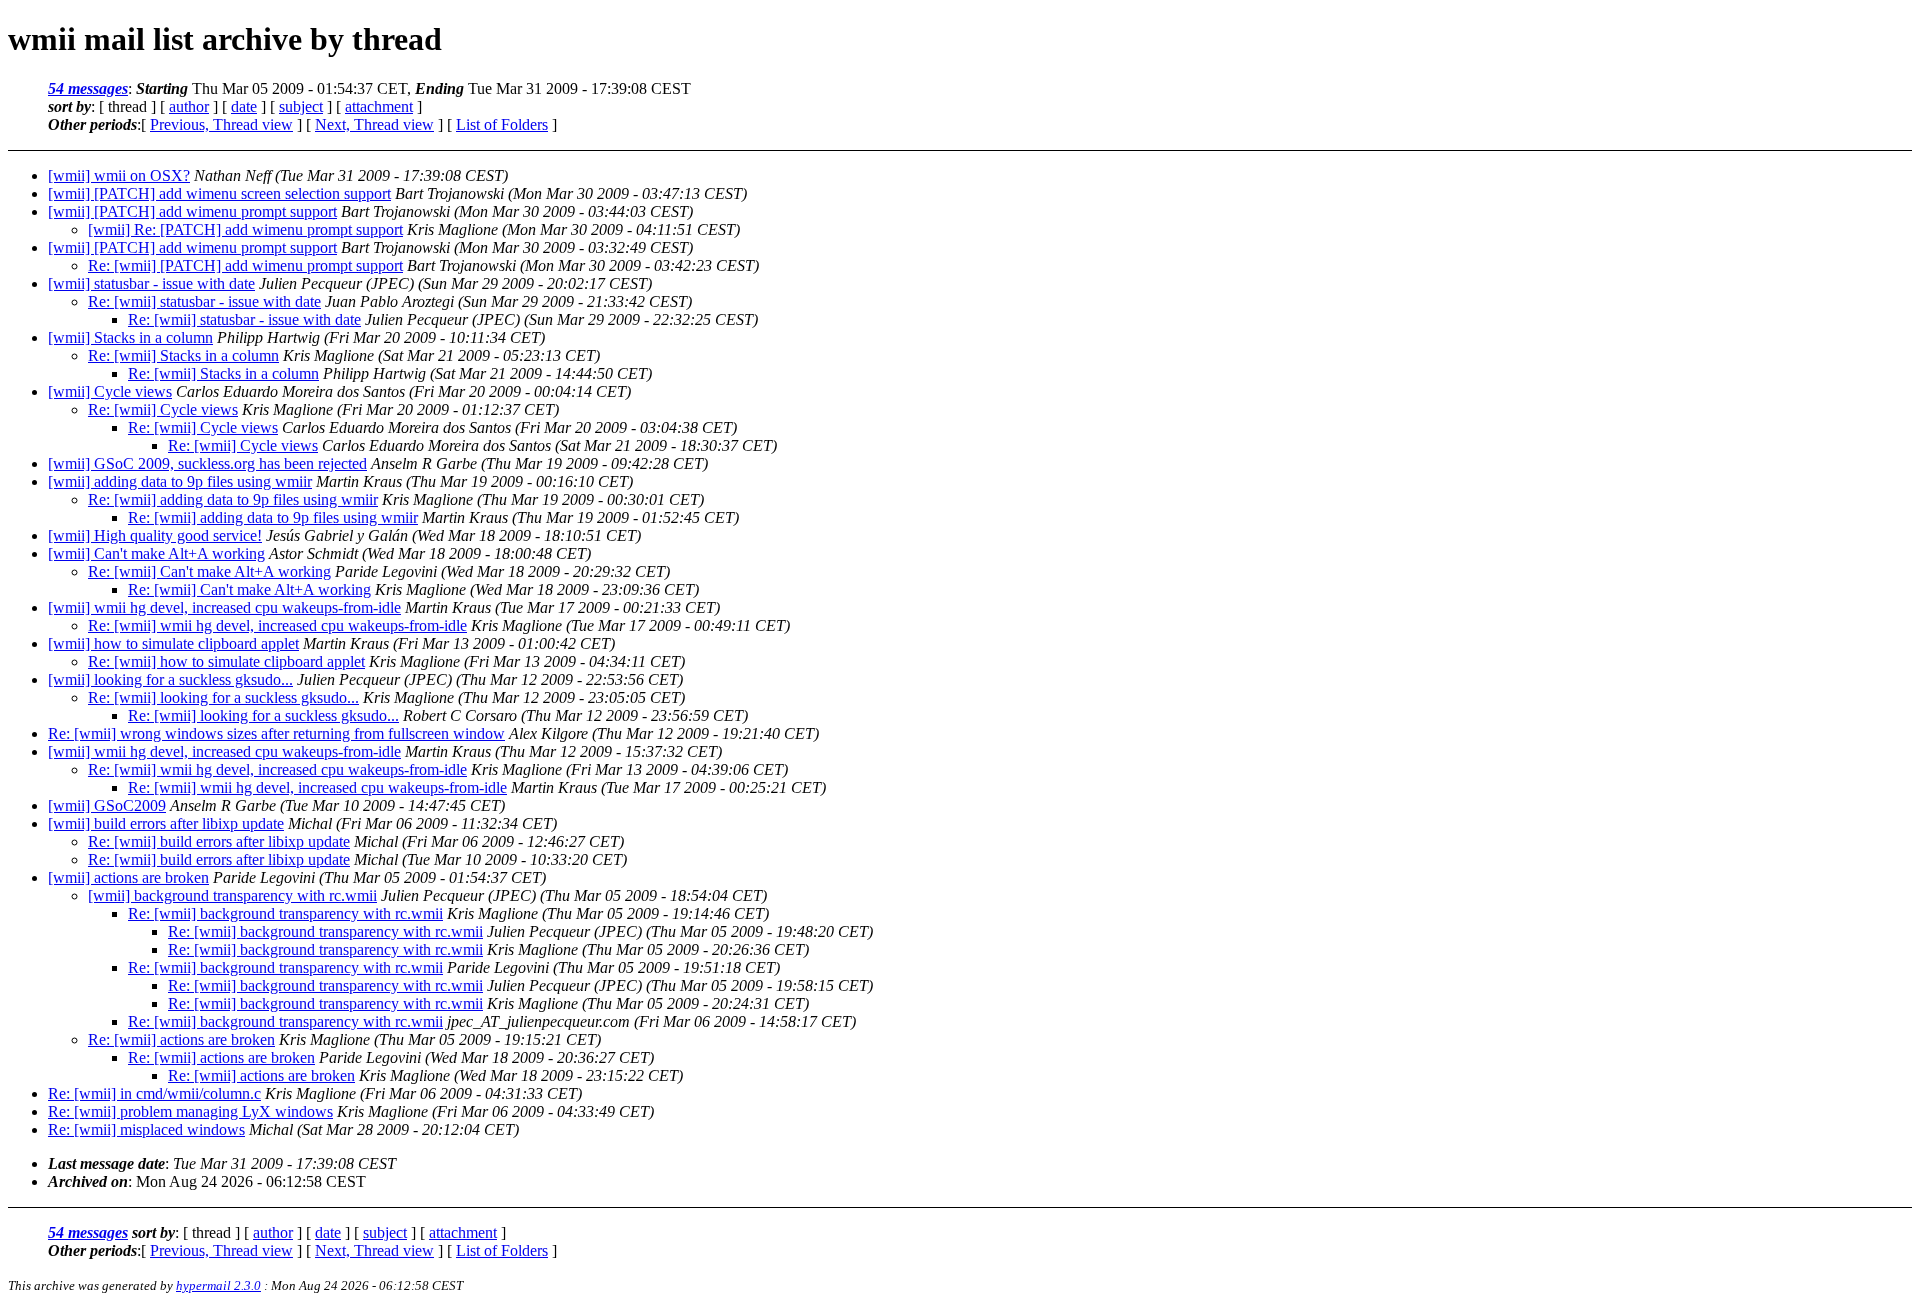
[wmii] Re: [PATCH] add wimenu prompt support (245, 229)
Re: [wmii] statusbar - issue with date (204, 301)
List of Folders (502, 124)
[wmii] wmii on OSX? (119, 175)
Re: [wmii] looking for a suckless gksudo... (223, 697)
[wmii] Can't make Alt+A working (156, 553)
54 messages (88, 88)
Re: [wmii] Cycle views (163, 409)
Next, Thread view (374, 124)
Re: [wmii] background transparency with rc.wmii (285, 913)
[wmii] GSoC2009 (107, 805)
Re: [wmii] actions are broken (181, 1039)
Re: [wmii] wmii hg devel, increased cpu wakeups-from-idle (277, 625)
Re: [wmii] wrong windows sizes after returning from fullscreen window (276, 733)
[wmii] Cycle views (110, 391)
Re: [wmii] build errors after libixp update (219, 841)
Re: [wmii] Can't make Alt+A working (209, 571)
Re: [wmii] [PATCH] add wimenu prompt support (245, 265)
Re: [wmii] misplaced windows (146, 1129)
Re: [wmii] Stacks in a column (183, 355)
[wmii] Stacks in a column (130, 337)
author (189, 106)
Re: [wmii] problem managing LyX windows (190, 1111)
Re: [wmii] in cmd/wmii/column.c (154, 1093)
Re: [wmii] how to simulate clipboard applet (226, 661)
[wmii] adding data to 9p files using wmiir (180, 481)
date (244, 106)
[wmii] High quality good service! (155, 535)
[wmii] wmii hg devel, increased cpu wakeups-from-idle (224, 607)
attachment (379, 106)
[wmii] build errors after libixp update (166, 823)
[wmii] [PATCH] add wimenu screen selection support (219, 193)
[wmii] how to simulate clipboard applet (173, 643)
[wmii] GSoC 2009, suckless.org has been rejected (207, 463)
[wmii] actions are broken (128, 877)
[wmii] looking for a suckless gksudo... (170, 679)
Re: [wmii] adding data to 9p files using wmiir (233, 499)
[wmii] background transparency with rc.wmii (232, 895)
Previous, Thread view (221, 124)
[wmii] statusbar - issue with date (151, 283)
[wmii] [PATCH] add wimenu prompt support (192, 211)
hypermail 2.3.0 (218, 1285)
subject (301, 106)
